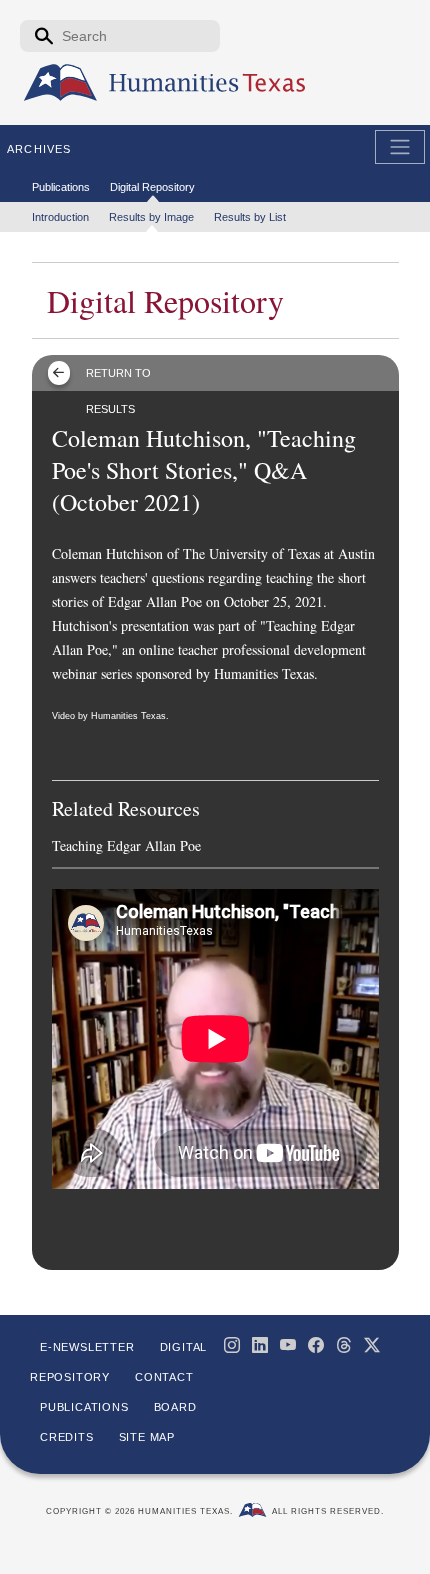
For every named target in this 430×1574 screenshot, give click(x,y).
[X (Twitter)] (372, 1345)
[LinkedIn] (260, 1345)
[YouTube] (288, 1345)
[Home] (60, 83)
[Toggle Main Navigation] (400, 147)
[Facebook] (316, 1345)
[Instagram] (232, 1345)
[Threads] (344, 1345)
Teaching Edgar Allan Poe (126, 845)
